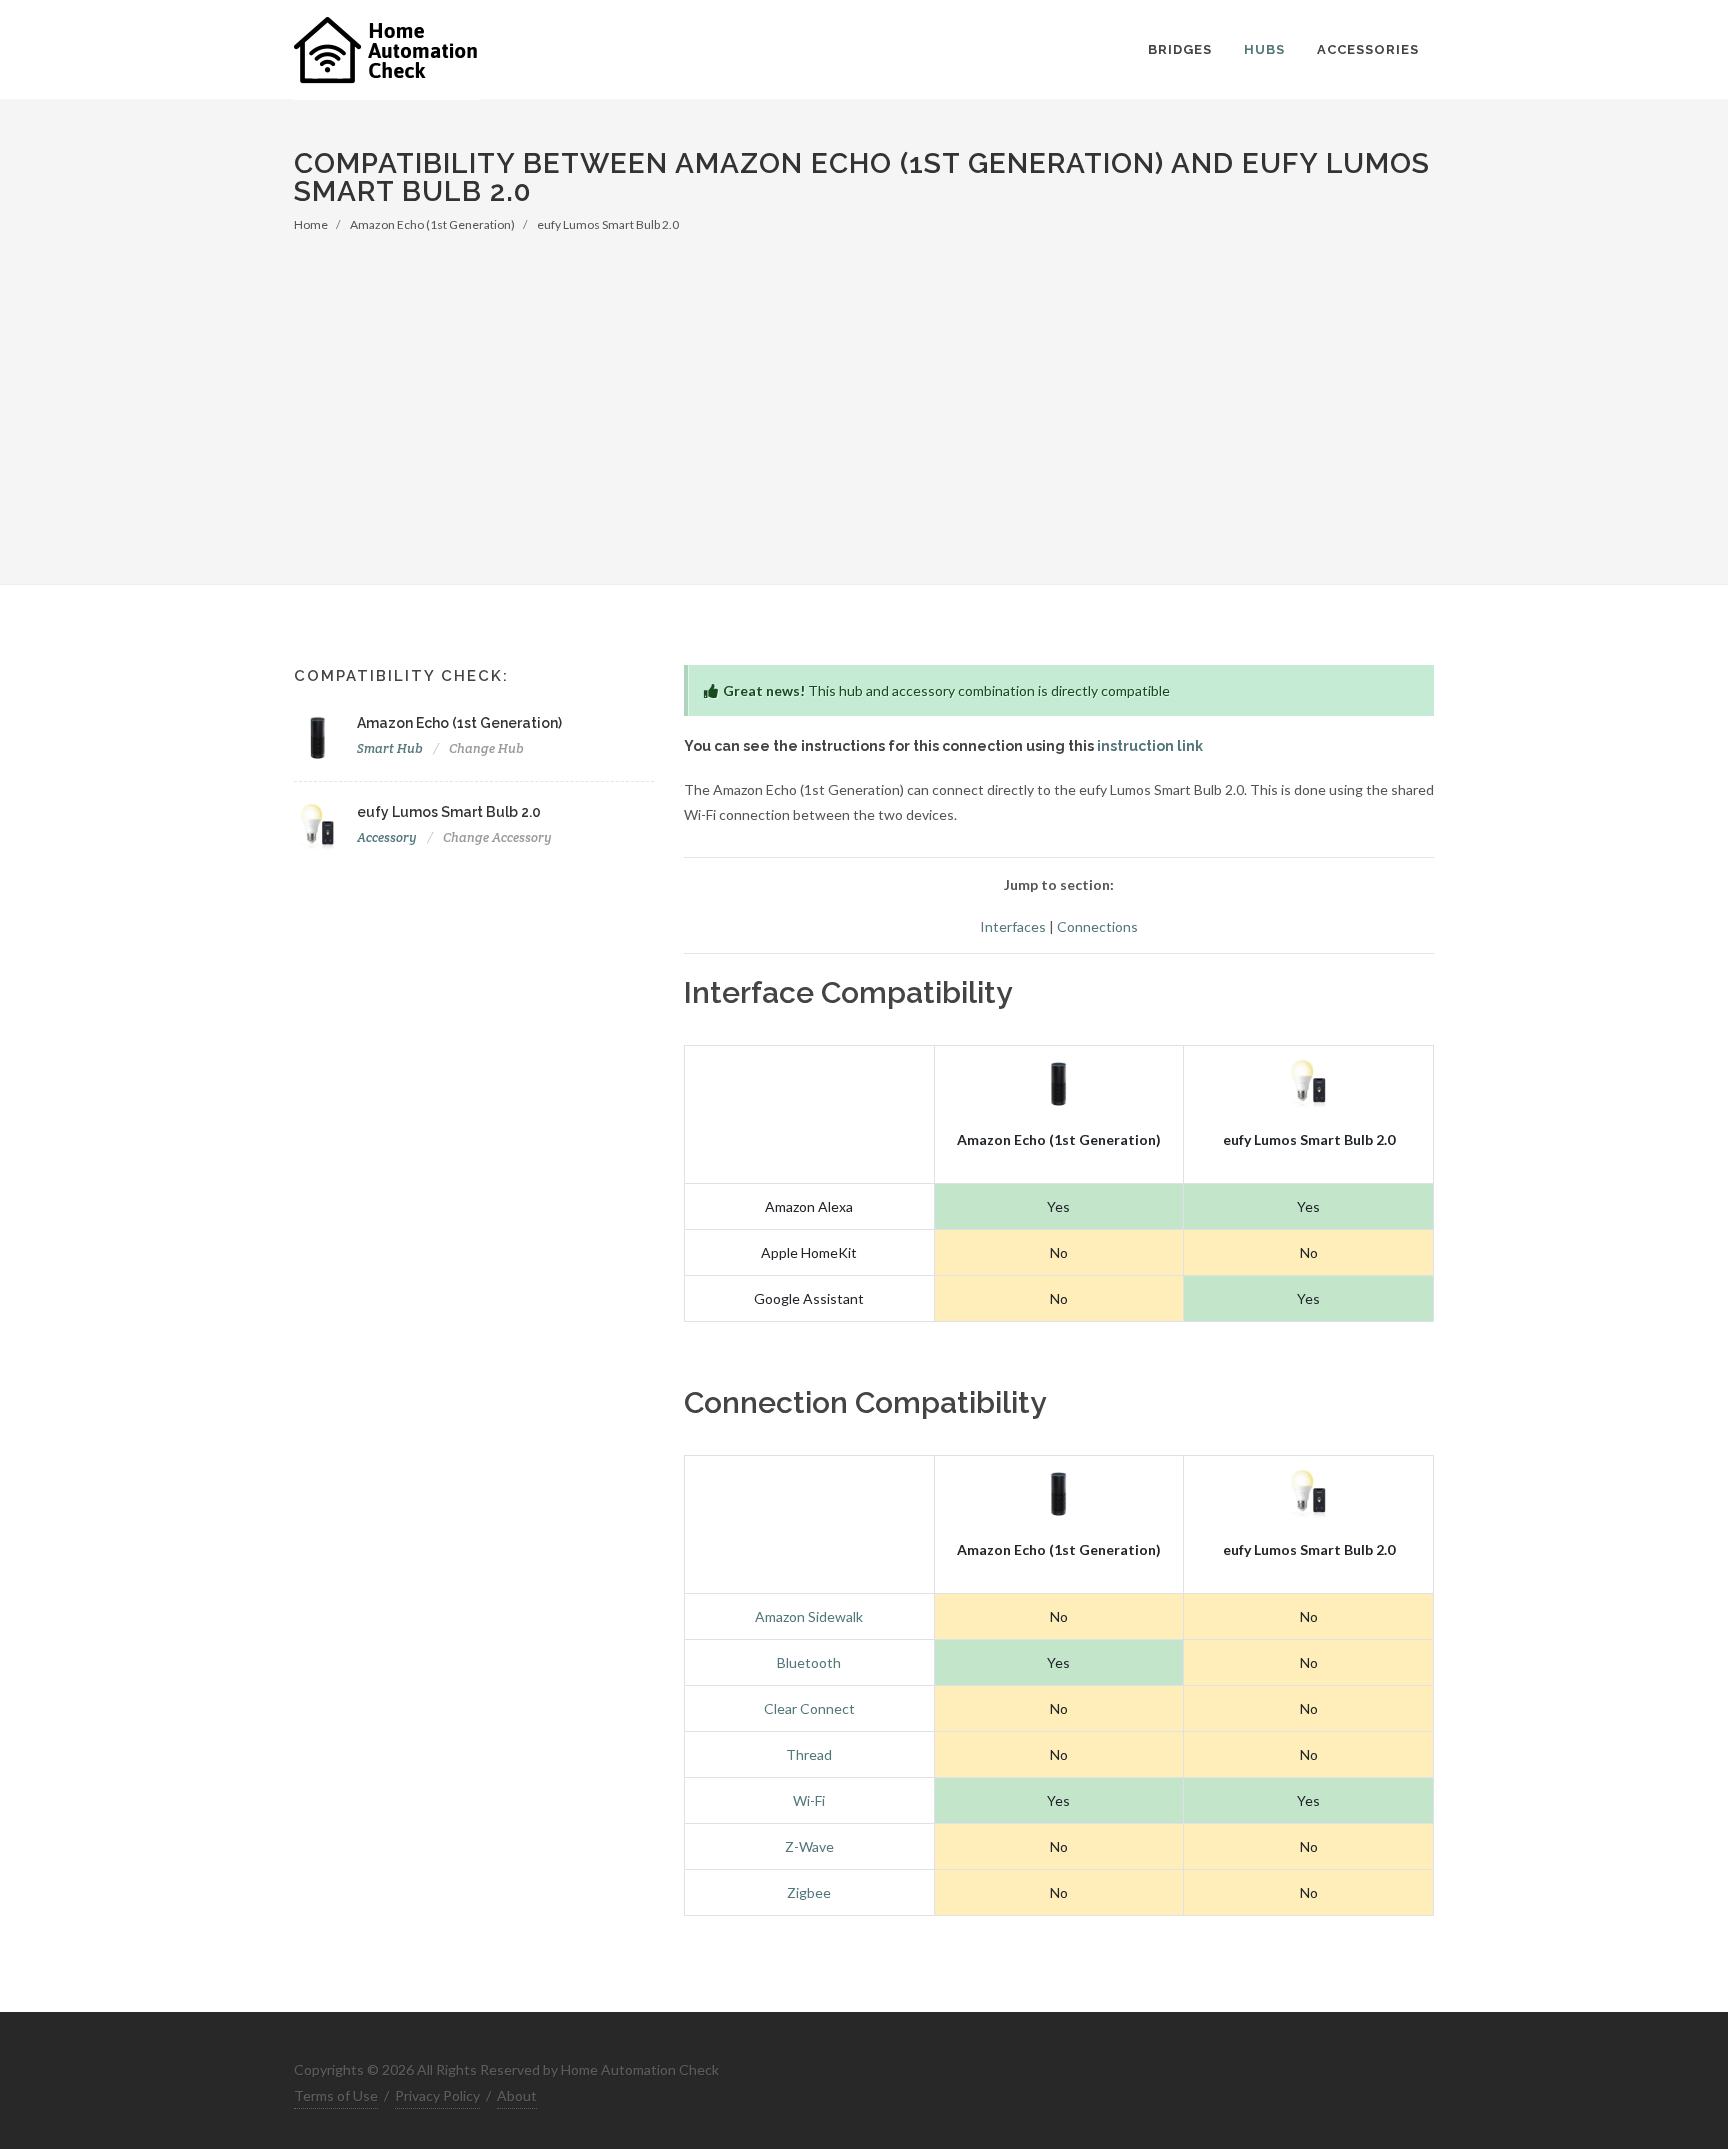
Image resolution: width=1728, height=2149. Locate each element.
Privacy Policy (437, 2095)
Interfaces (1013, 926)
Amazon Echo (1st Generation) (432, 224)
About (517, 2095)
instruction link (1150, 746)
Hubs (1264, 49)
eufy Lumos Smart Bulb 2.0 (608, 224)
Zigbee (809, 1892)
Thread (809, 1754)
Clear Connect (809, 1708)
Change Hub (486, 748)
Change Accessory (497, 837)
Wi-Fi (809, 1800)
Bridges (1180, 49)
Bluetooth (809, 1662)
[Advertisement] (864, 384)
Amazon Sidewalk (809, 1616)
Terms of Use (336, 2095)
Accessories (1368, 49)
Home (311, 224)
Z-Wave (809, 1846)
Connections (1097, 926)
